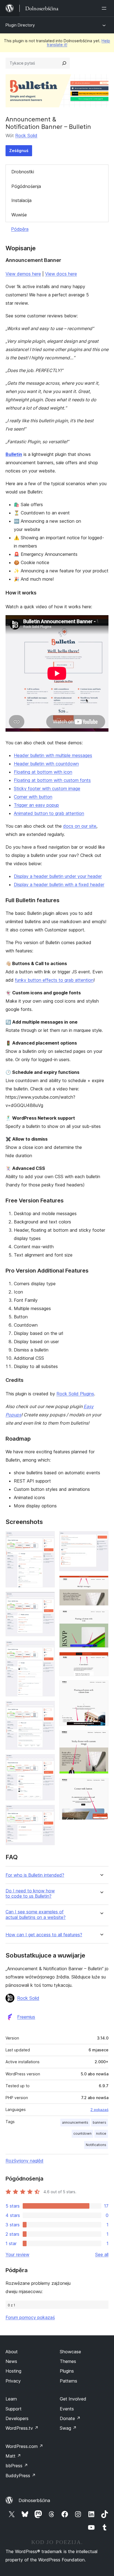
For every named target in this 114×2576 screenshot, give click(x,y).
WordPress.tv (22, 2428)
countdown (82, 2133)
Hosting (13, 2371)
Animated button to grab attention (49, 813)
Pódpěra (20, 229)
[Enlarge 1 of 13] (47, 1539)
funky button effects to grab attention (54, 980)
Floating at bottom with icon (43, 772)
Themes (68, 2361)
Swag (68, 2428)
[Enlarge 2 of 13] (47, 1599)
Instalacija (21, 200)
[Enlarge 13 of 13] (101, 1786)
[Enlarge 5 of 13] (47, 1762)
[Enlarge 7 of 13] (101, 1539)
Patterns (68, 2381)
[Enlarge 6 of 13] (47, 1812)
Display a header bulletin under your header (58, 876)
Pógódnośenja (26, 186)
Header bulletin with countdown (46, 764)
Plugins (67, 2371)
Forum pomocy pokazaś (30, 2317)
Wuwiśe (19, 215)
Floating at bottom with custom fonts (52, 780)
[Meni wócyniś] (105, 8)
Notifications (96, 2145)
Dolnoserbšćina (34, 2500)
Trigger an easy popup (36, 805)
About (12, 2352)
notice (101, 2133)
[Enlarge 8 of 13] (101, 1583)
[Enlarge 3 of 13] (47, 1648)
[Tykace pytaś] (64, 63)
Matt (13, 2456)
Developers (17, 2418)
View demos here (23, 274)
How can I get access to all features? (44, 1935)
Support (14, 2409)
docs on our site (80, 826)
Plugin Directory (20, 25)
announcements (75, 2122)
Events (67, 2409)
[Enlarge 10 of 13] (101, 1659)
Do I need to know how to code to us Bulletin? (30, 1894)
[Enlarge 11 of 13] (101, 1688)
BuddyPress (21, 2476)
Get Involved (73, 2399)
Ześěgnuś (19, 151)
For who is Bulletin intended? (35, 1875)
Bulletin (14, 454)
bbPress (17, 2466)
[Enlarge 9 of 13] (101, 1618)
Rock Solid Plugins (75, 1394)
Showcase (70, 2352)
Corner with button (33, 797)
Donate (70, 2418)
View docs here (61, 274)
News (11, 2361)
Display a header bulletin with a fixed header (59, 885)
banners (99, 2122)
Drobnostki (23, 172)
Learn (11, 2399)
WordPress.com (24, 2446)
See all (102, 2254)
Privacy (13, 2381)
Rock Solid (26, 136)
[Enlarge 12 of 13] (101, 1738)
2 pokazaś (99, 2110)
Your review (17, 2254)
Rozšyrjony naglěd (24, 2161)
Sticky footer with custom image (47, 788)
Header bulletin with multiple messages (53, 755)
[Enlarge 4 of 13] (47, 1708)
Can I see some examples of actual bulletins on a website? (36, 1914)
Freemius (26, 2017)
